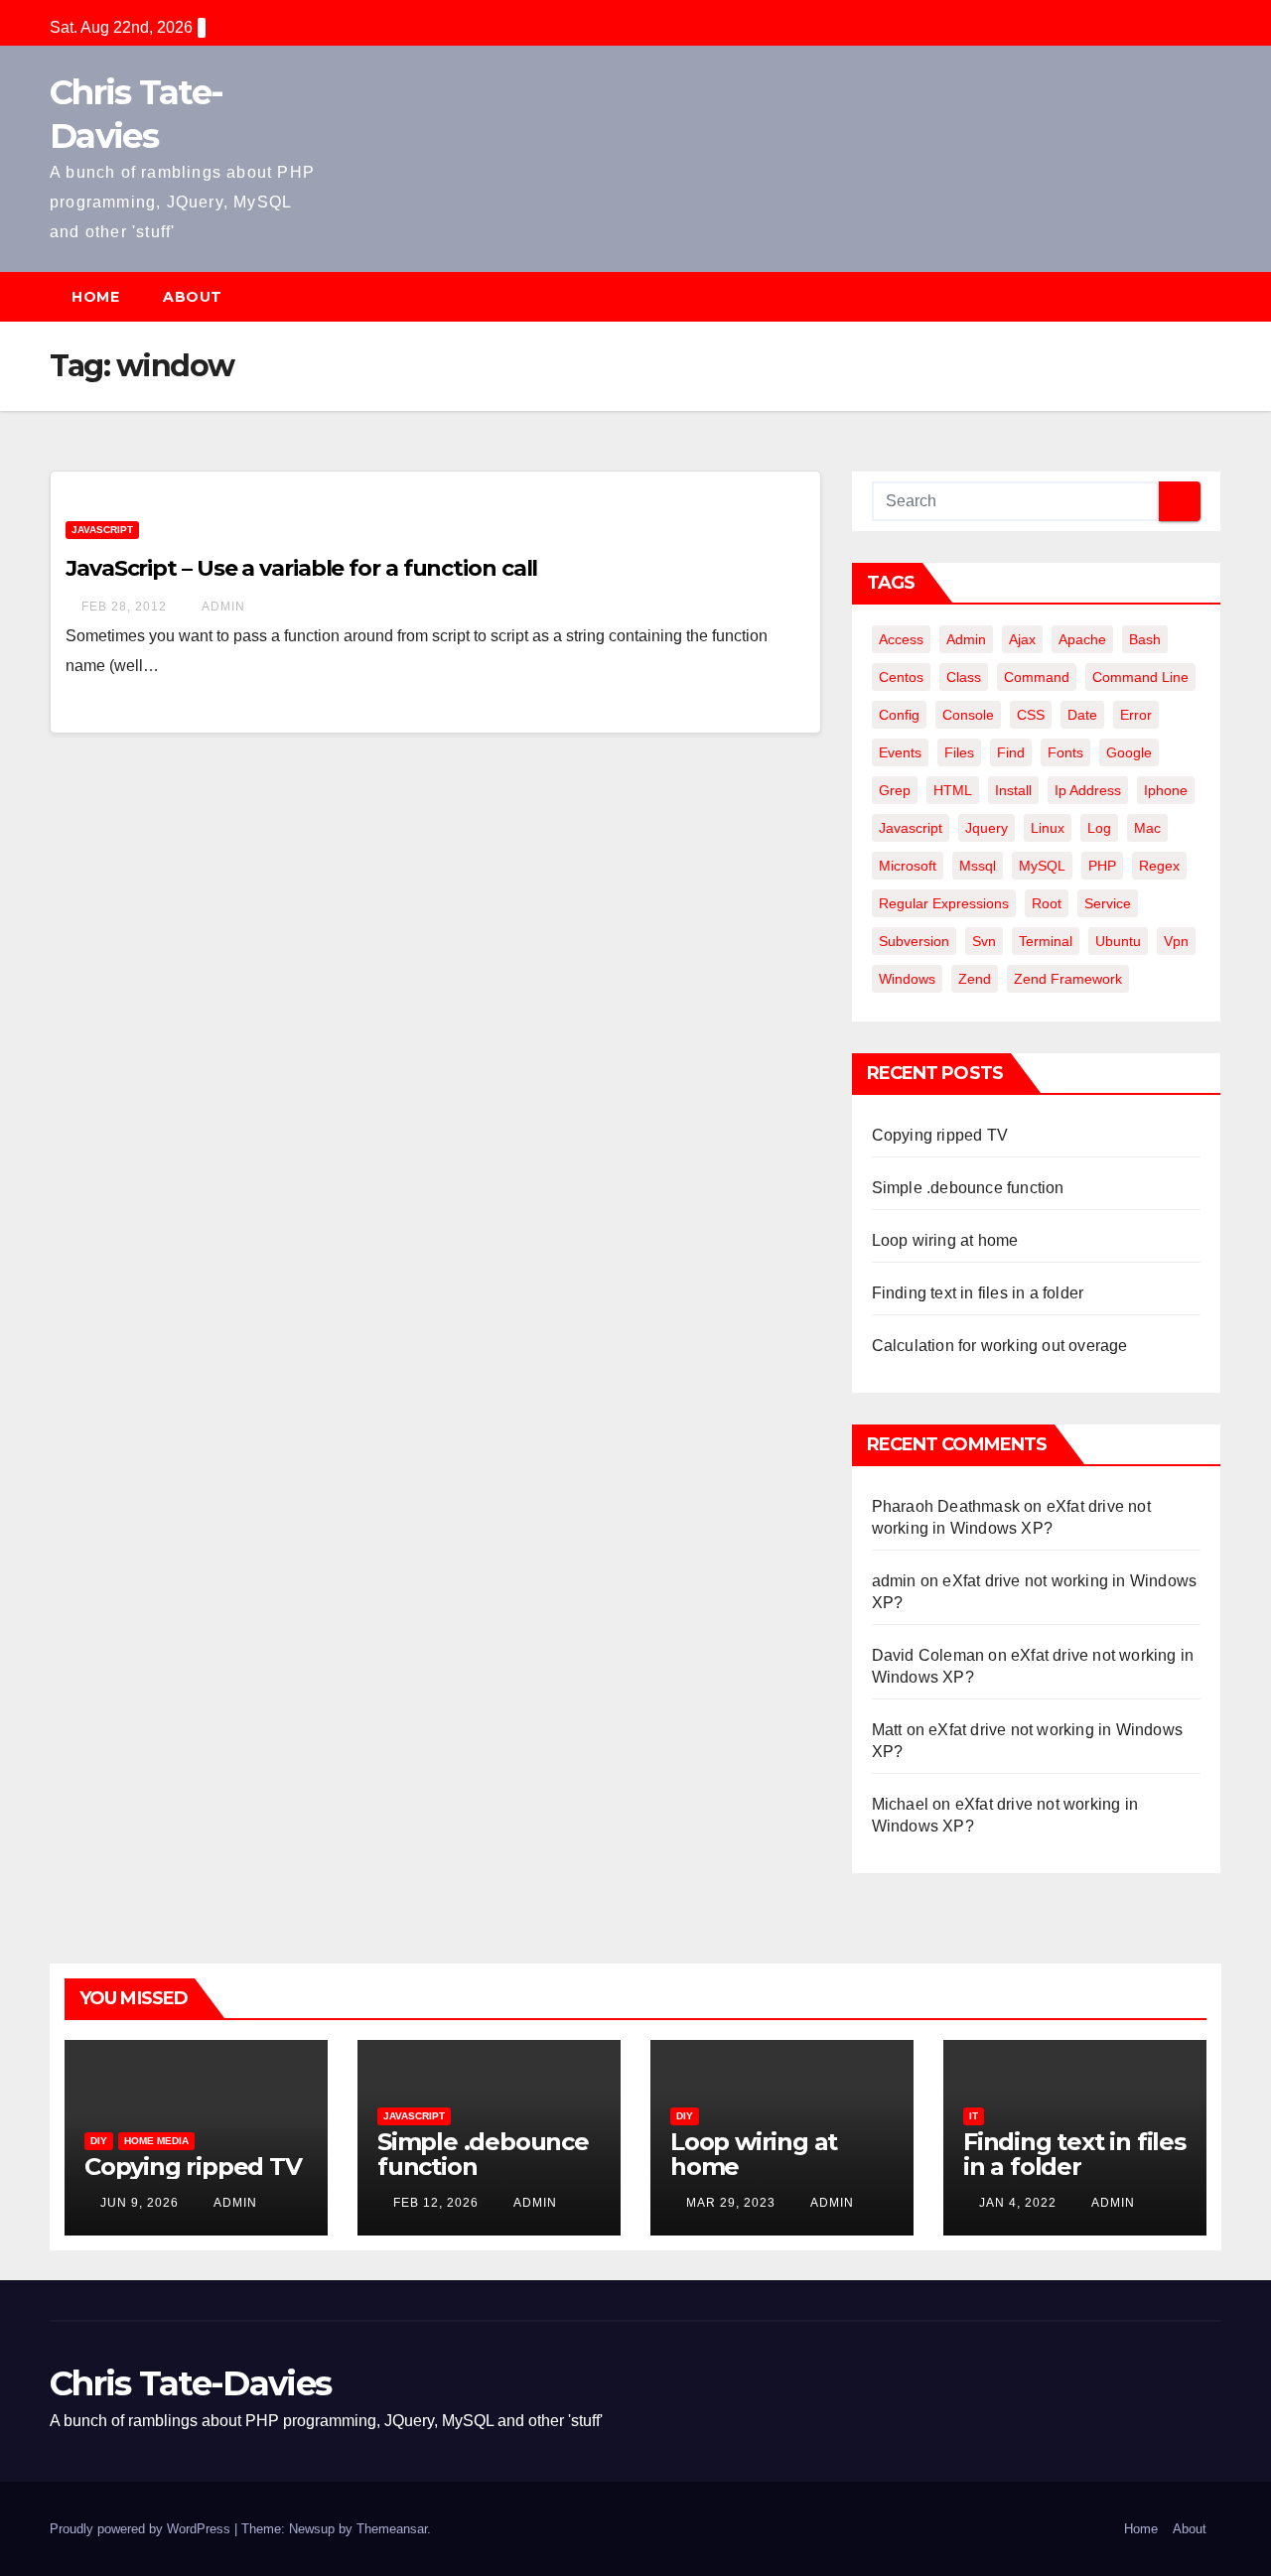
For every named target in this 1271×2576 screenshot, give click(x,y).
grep (895, 790)
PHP (1102, 866)
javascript (911, 828)
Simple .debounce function (968, 1188)
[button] (1215, 296)
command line (1140, 677)
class (964, 677)
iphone (1166, 790)
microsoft (908, 866)
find (1011, 752)
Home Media (156, 2141)
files (959, 752)
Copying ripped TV (940, 1135)
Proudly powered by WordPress (142, 2529)
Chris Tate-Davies (190, 2383)
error (1136, 715)
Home (95, 297)
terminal (1046, 941)
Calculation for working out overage (1000, 1346)
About (193, 297)
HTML (953, 790)
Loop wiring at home (945, 1240)
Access (901, 639)
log (1099, 828)
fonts (1065, 752)
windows (907, 979)
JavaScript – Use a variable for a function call (301, 568)
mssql (978, 866)
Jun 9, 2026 (140, 2203)
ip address (1088, 790)
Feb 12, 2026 (436, 2203)
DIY (99, 2141)
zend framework (1068, 979)
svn (984, 941)
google (1129, 752)
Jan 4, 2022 (1018, 2203)
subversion (914, 941)
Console (968, 715)
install (1013, 790)
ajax (1022, 639)
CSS (1031, 715)
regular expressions (944, 903)
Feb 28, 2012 (124, 607)
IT (974, 2116)
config (899, 715)
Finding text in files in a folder (978, 1293)
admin (222, 607)
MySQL (1042, 866)
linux (1048, 828)
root (1047, 903)
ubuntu (1118, 941)
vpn (1176, 941)
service (1108, 903)
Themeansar (392, 2529)
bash (1145, 639)
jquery (987, 828)
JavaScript (102, 530)
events (900, 752)
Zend (975, 979)
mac (1147, 828)
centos (901, 677)
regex (1159, 866)
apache (1082, 639)
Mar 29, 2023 (731, 2203)
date (1082, 715)
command (1037, 677)
